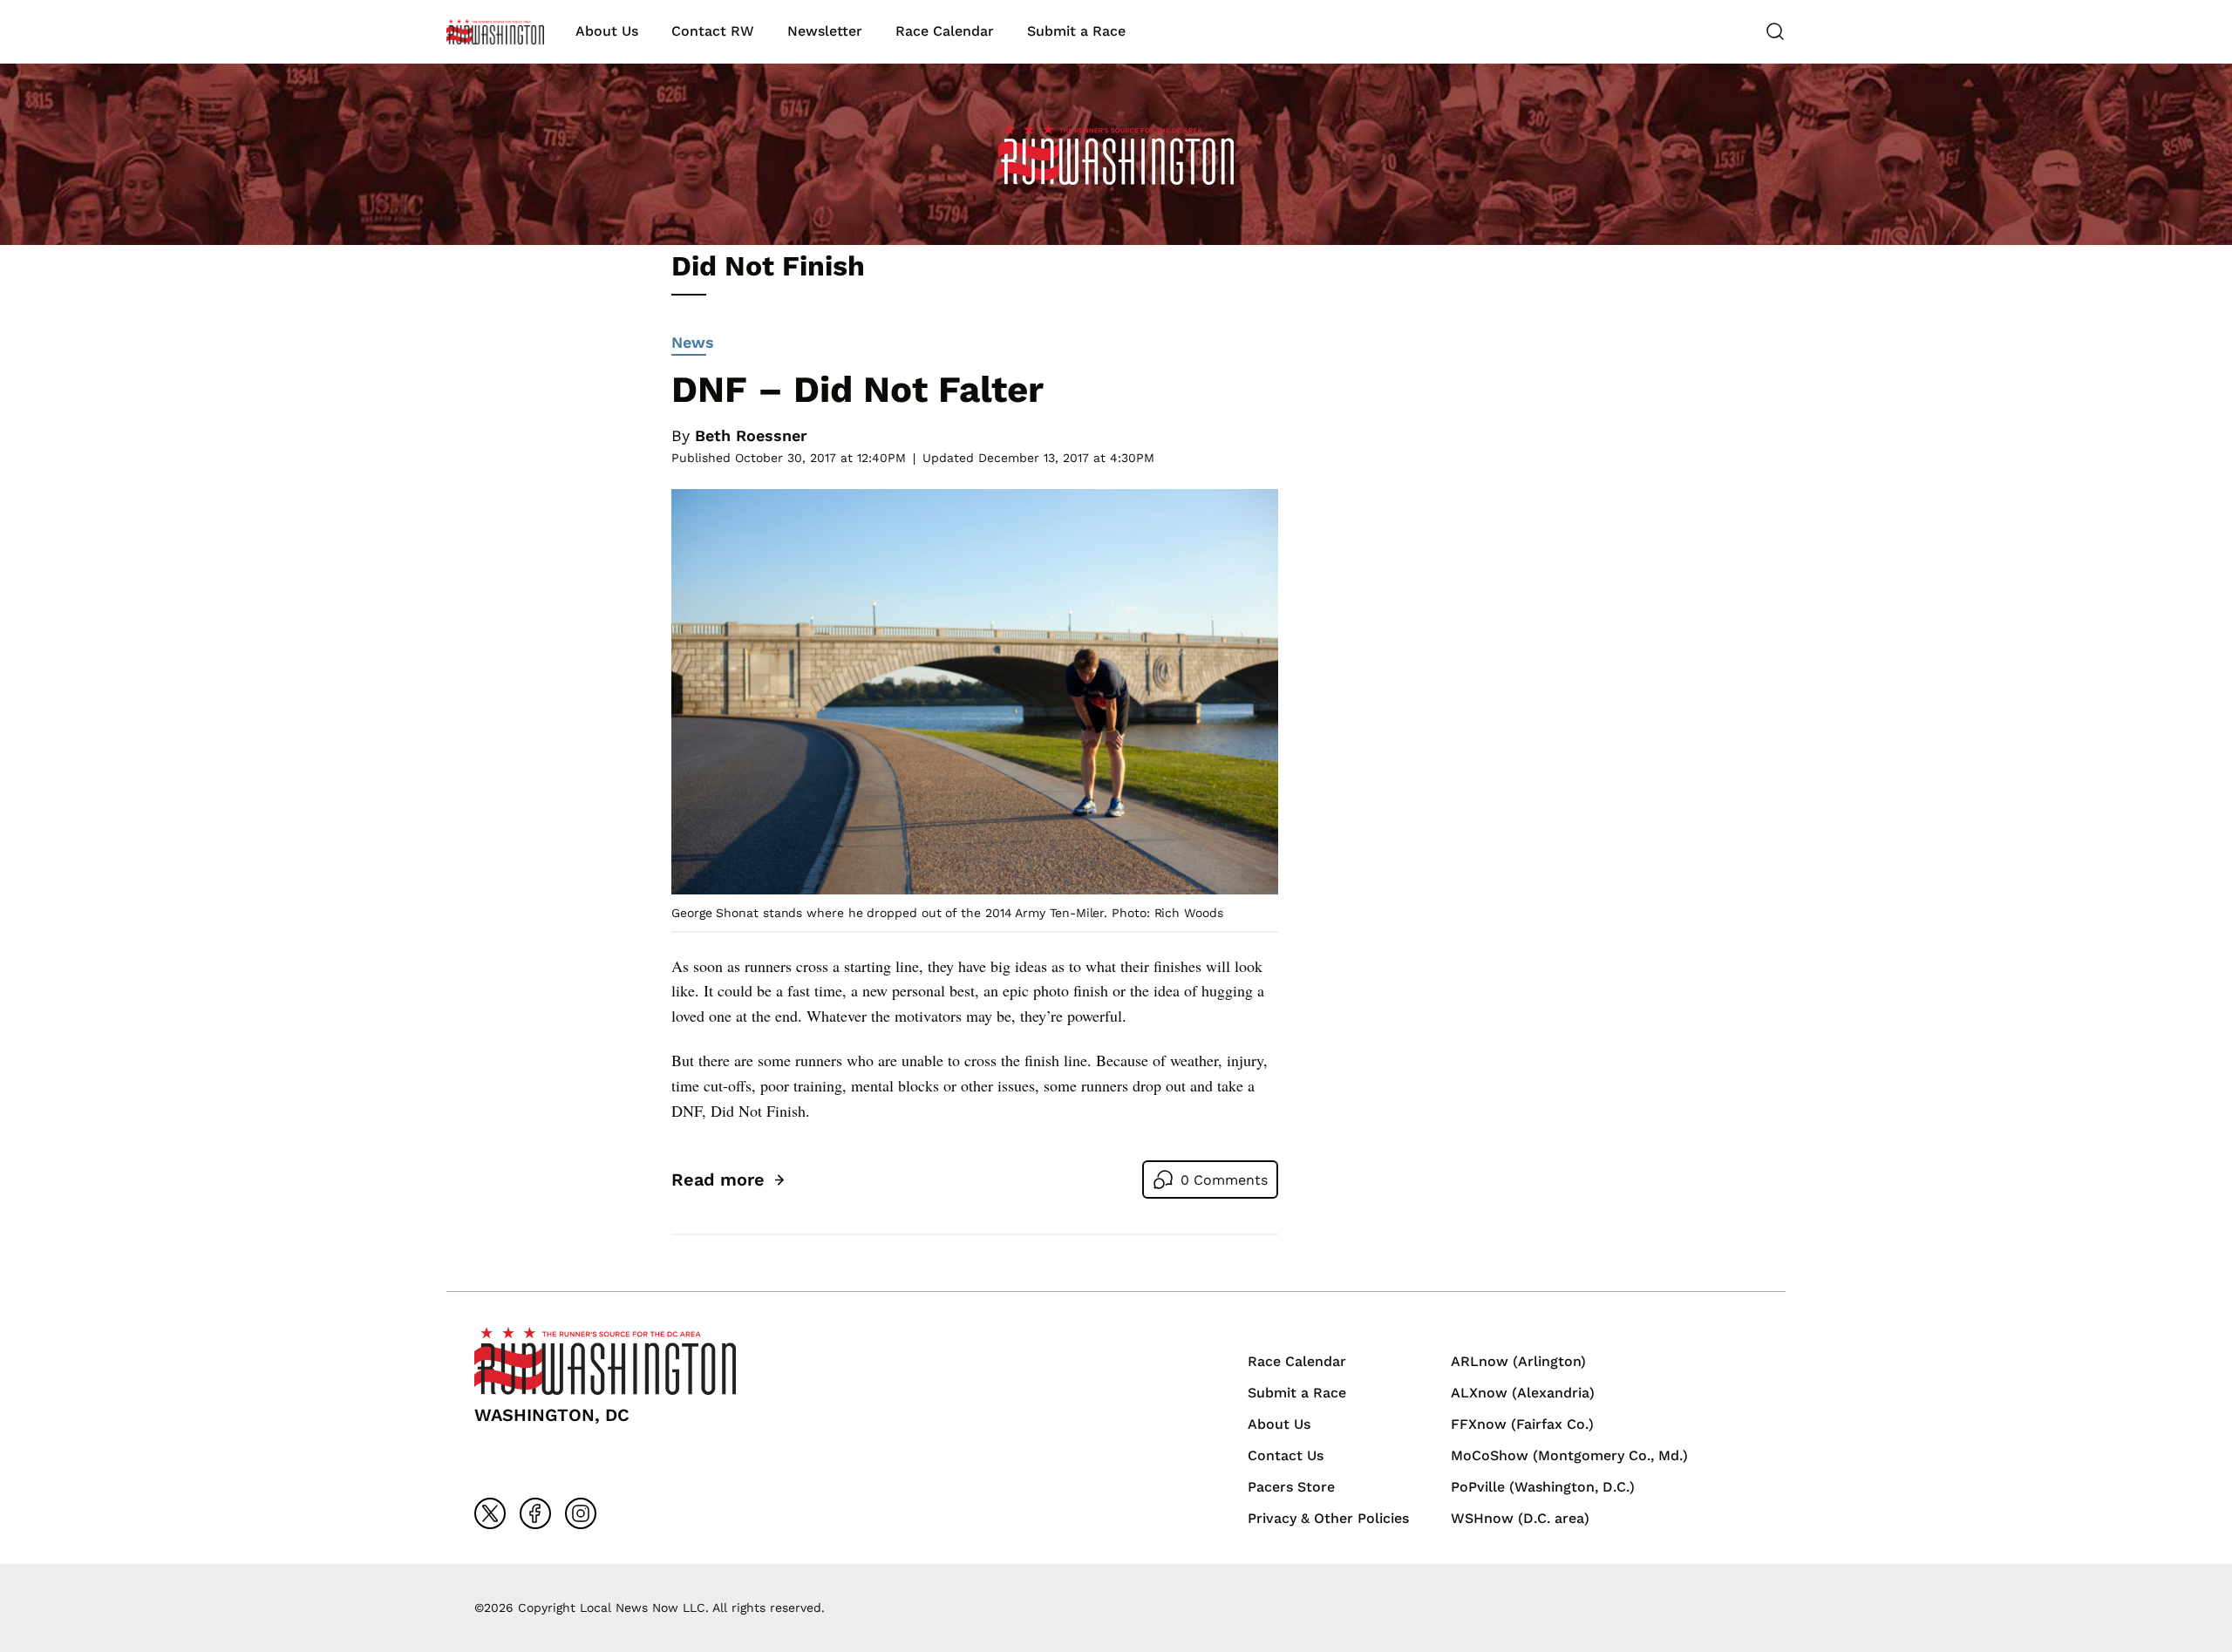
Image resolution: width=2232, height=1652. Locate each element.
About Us (607, 31)
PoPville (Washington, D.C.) (1543, 1487)
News (693, 342)
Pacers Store (1291, 1487)
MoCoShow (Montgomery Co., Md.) (1569, 1455)
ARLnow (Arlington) (1518, 1361)
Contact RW (713, 31)
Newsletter (825, 31)
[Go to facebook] (535, 1513)
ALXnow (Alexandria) (1523, 1393)
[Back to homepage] (495, 32)
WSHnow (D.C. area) (1520, 1518)
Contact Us (1286, 1455)
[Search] (1775, 31)
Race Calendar (945, 31)
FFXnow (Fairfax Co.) (1522, 1424)
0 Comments (1224, 1180)
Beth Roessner (751, 435)
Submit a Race (1076, 31)
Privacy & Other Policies (1328, 1518)
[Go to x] (490, 1513)
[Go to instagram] (581, 1513)
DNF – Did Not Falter (857, 389)
